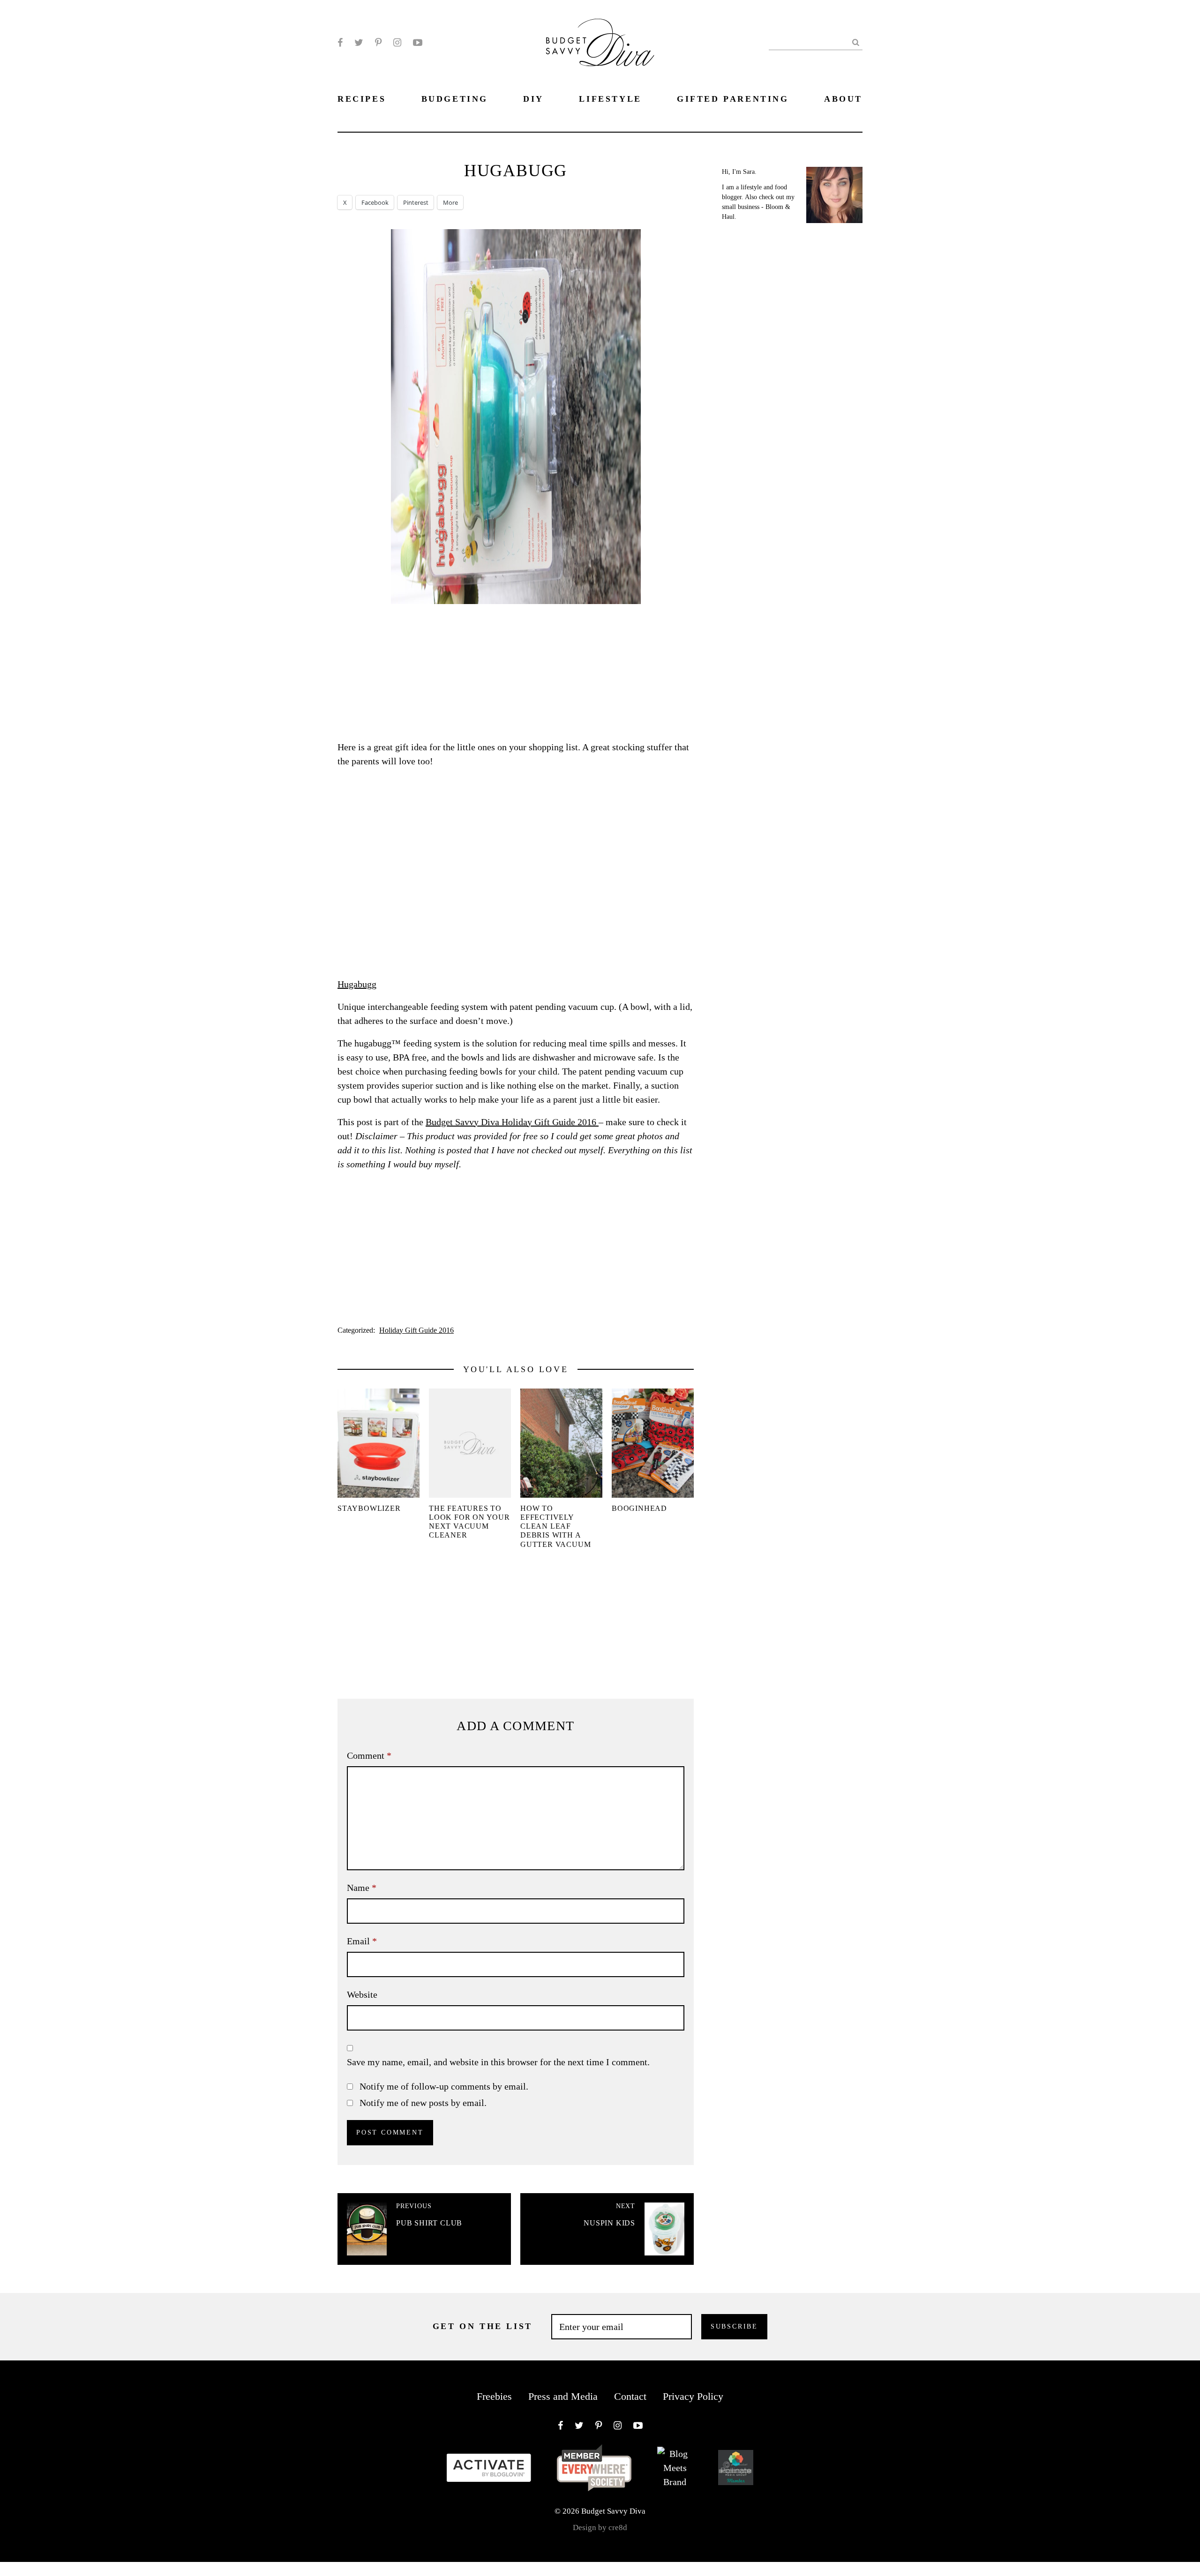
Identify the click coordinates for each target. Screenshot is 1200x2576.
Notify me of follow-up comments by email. (444, 2086)
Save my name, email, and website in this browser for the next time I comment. (498, 2062)
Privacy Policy (693, 2396)
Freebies (494, 2396)
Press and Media (563, 2396)
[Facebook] (340, 43)
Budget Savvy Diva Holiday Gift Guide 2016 (512, 1122)
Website (362, 1994)
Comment (369, 1755)
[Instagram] (397, 43)
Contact (630, 2396)
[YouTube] (418, 43)
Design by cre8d (600, 2527)
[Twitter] (359, 43)
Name (362, 1888)
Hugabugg (357, 984)
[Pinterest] (378, 43)
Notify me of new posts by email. (423, 2103)
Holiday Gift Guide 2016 (416, 1330)
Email (362, 1941)
